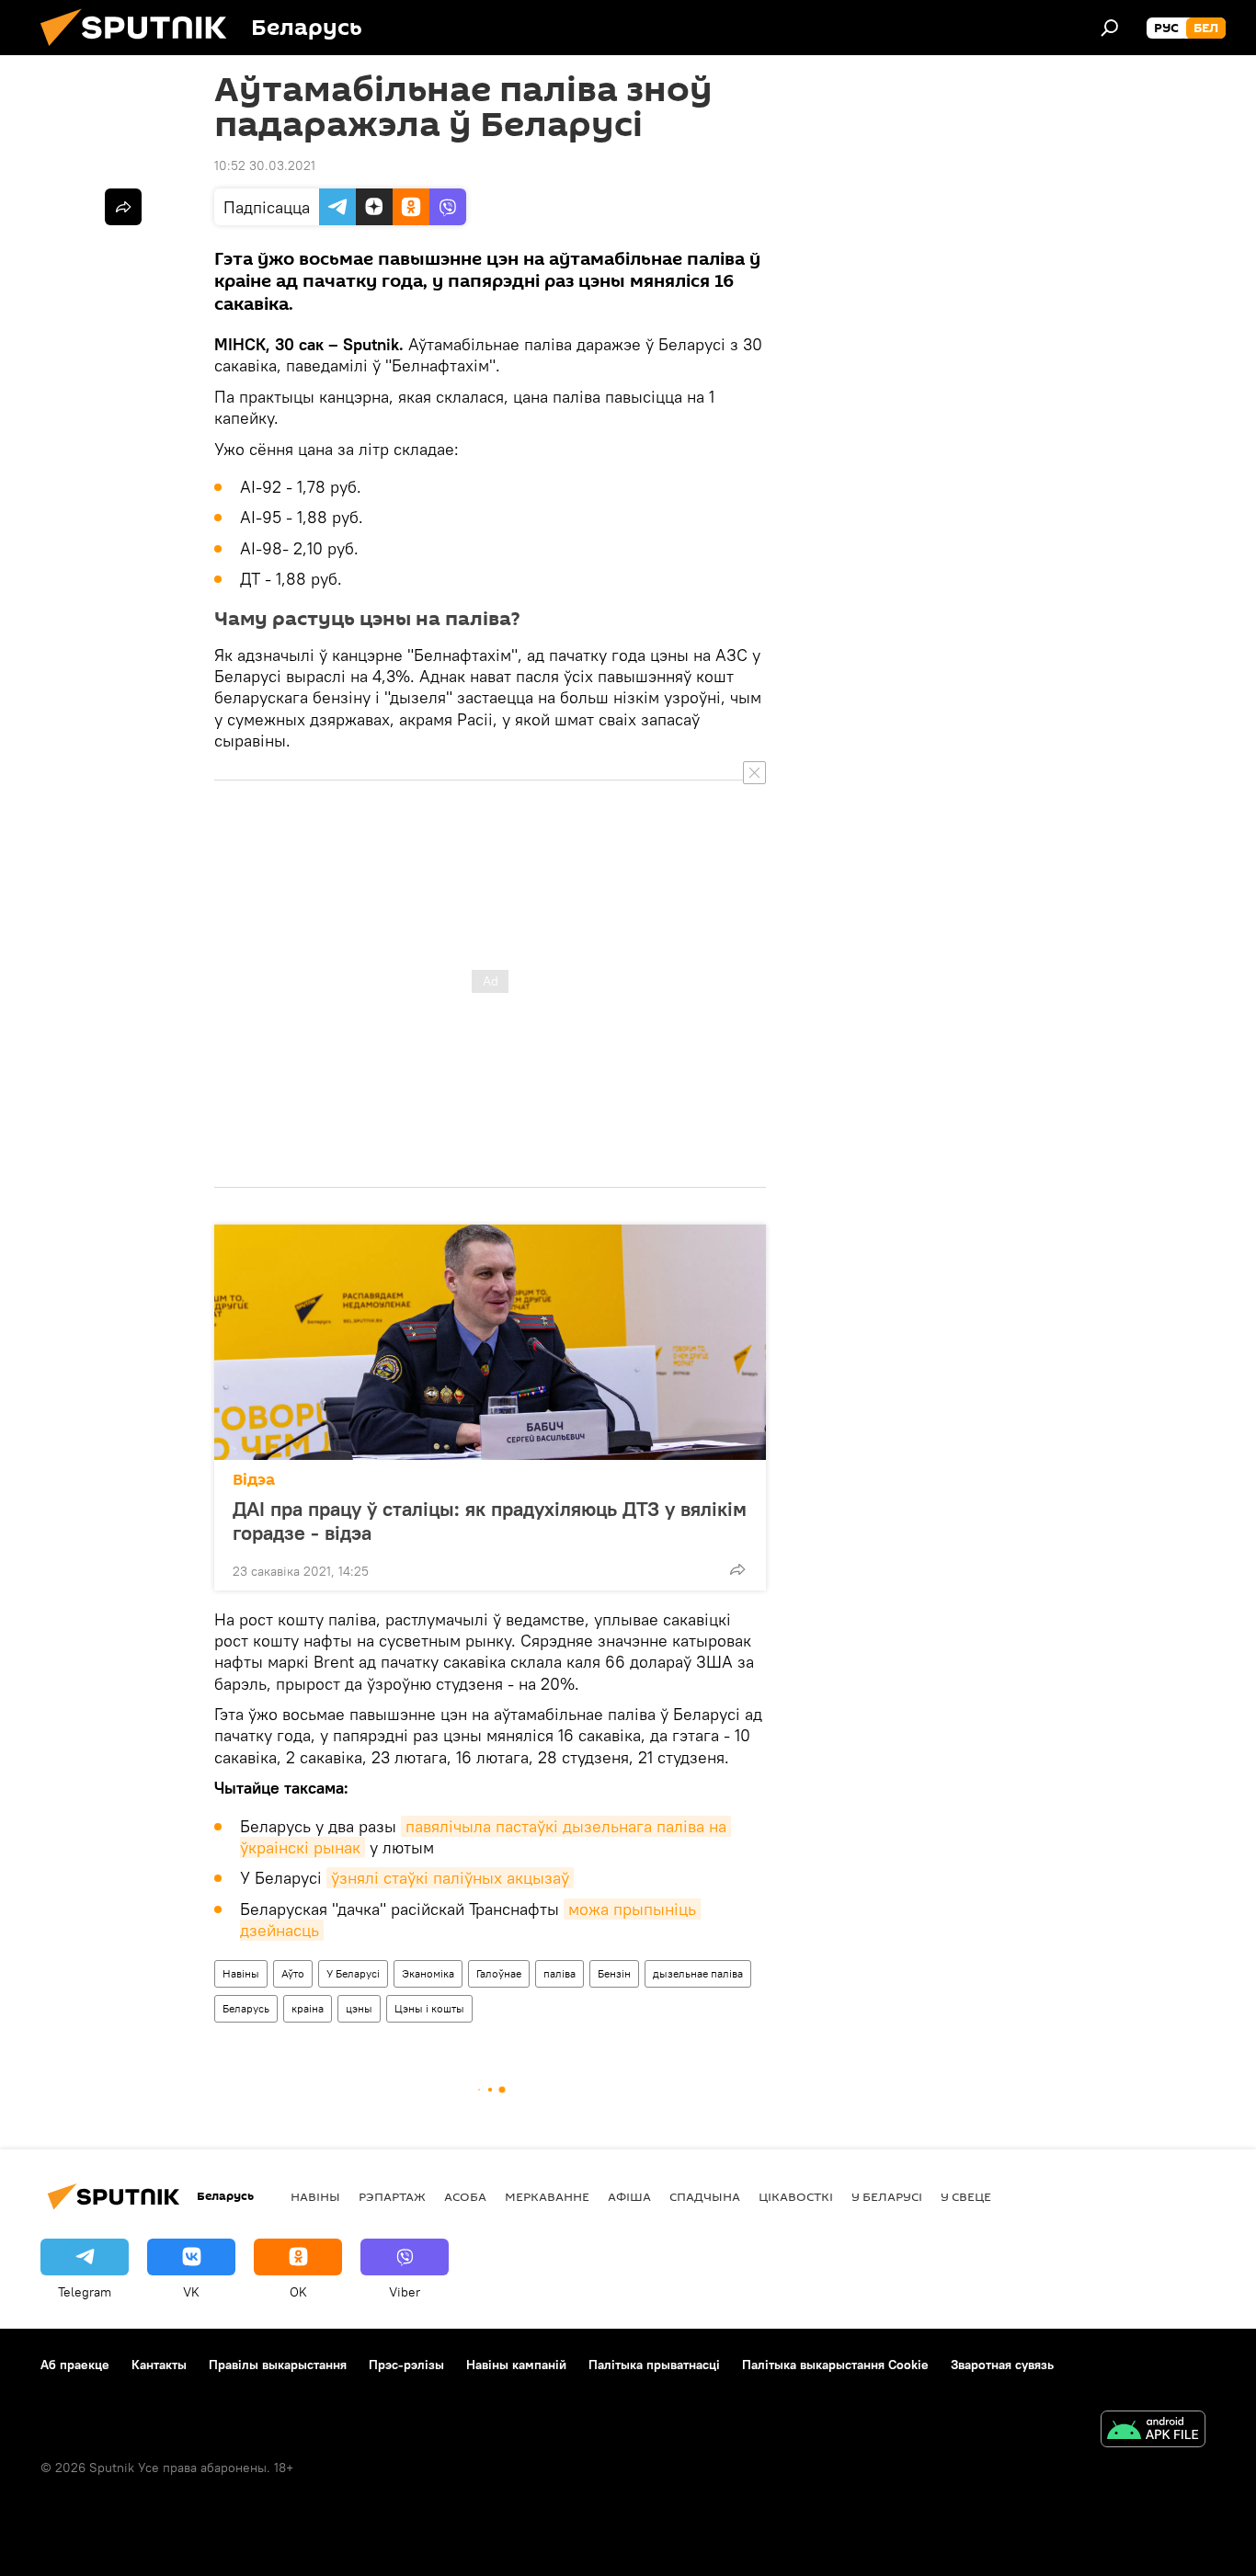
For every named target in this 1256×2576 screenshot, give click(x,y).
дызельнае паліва (698, 1973)
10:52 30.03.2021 (265, 165)
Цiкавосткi (796, 2196)
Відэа (254, 1480)
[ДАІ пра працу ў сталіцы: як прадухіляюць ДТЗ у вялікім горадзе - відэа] (490, 1342)
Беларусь (246, 2008)
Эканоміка (428, 1973)
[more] (737, 1569)
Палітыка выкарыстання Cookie (835, 2365)
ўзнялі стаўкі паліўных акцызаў (450, 1878)
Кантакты (159, 2365)
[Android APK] (1153, 2431)
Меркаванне (547, 2196)
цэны (359, 2008)
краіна (308, 2008)
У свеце (966, 2196)
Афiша (629, 2196)
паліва (559, 1973)
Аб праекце (75, 2365)
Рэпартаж (392, 2196)
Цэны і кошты (429, 2008)
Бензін (614, 1973)
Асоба (465, 2196)
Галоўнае (499, 1973)
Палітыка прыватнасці (654, 2365)
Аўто (293, 1973)
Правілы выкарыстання (278, 2365)
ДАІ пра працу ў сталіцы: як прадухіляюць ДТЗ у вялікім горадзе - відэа (490, 1521)
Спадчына (705, 2196)
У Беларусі (353, 1973)
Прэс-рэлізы (406, 2365)
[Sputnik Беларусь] (141, 51)
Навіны (241, 1973)
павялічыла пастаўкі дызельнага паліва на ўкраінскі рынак (485, 1837)
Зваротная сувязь (1002, 2365)
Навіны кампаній (516, 2365)
